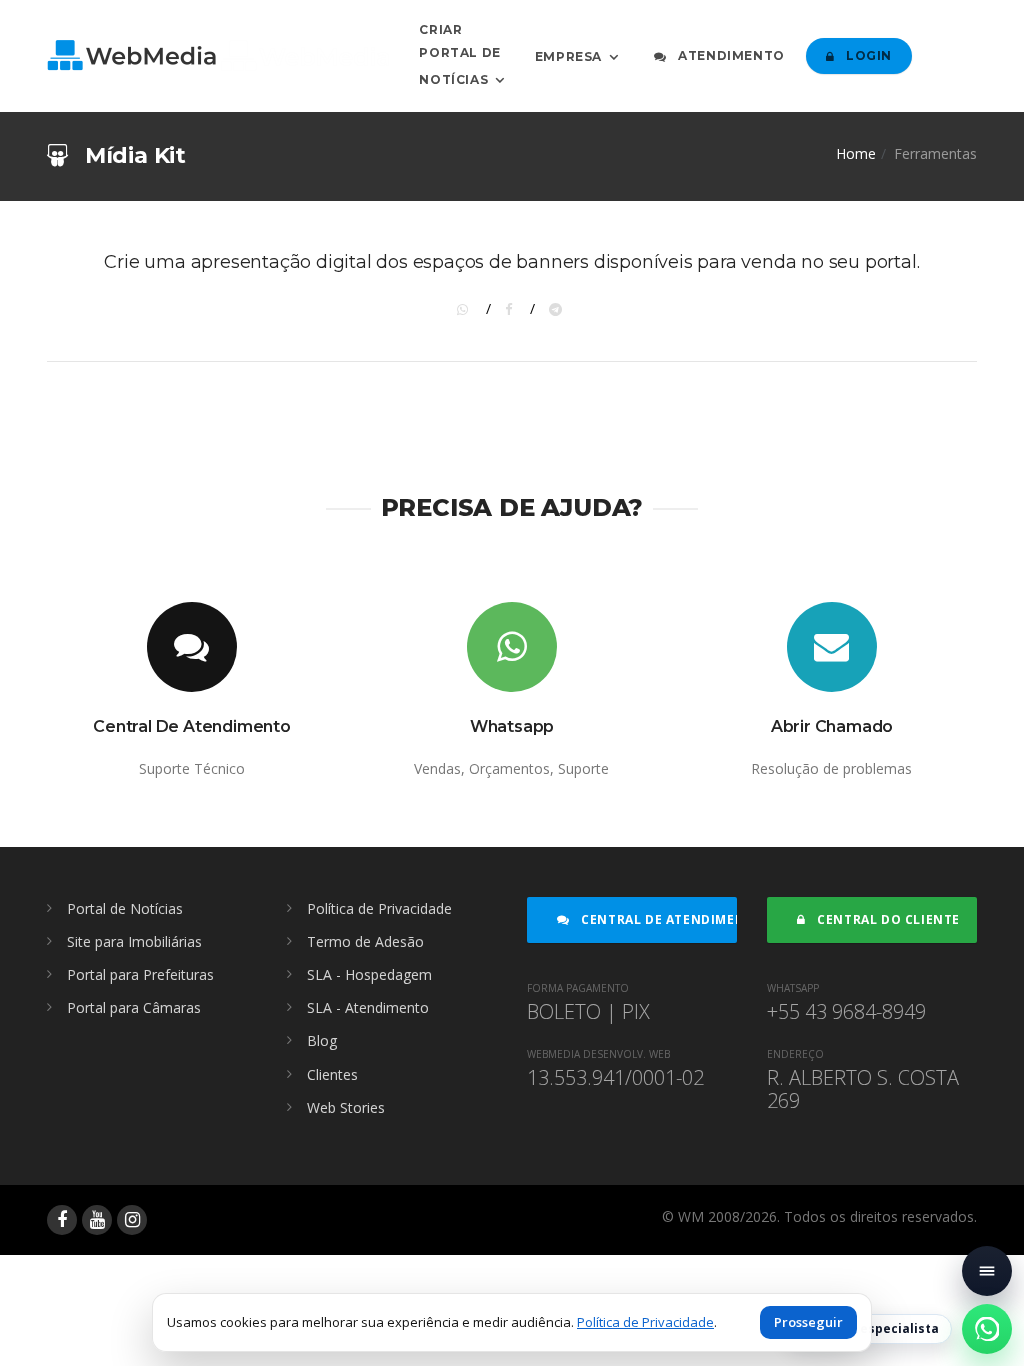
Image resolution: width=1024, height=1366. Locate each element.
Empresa (568, 55)
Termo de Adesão (365, 941)
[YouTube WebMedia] (97, 1220)
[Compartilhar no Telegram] (558, 309)
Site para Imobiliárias (134, 941)
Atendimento (730, 55)
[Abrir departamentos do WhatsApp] (987, 1329)
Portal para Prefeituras (140, 974)
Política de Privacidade (379, 908)
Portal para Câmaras (134, 1007)
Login (867, 55)
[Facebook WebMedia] (62, 1220)
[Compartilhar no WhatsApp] (466, 309)
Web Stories (346, 1107)
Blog (322, 1040)
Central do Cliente (887, 919)
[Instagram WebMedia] (132, 1220)
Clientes (332, 1074)
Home (856, 153)
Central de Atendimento (657, 919)
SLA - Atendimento (368, 1007)
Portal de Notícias (125, 908)
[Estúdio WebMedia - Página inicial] (218, 55)
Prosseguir (808, 1322)
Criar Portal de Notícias (459, 54)
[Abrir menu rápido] (987, 1271)
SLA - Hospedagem (369, 974)
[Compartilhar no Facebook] (512, 309)
